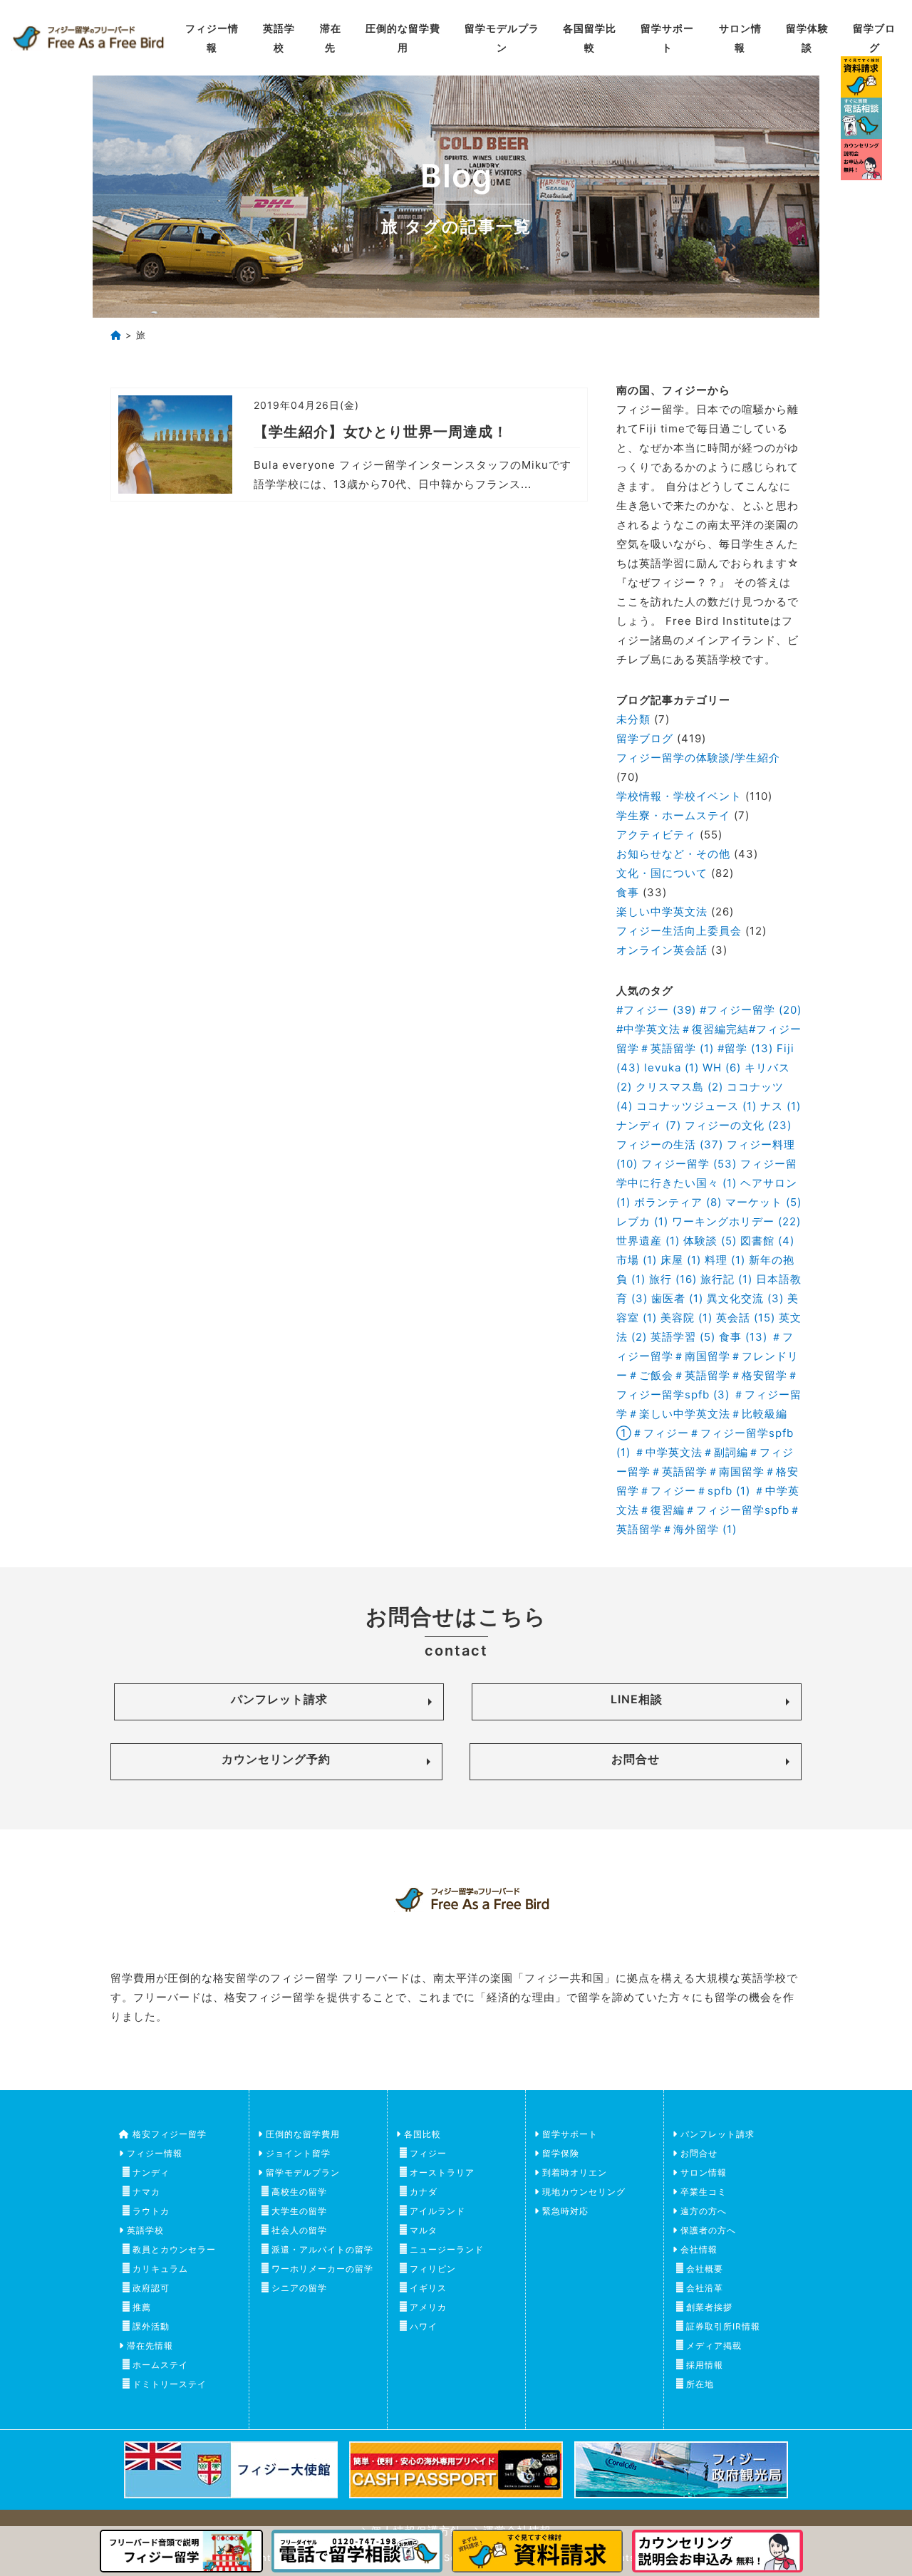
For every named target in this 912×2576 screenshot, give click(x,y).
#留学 (745, 1048)
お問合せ (636, 1759)
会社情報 (699, 2249)
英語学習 (683, 1337)
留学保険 (561, 2153)
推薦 (142, 2307)
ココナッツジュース (696, 1106)
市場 (637, 1260)
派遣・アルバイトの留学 (322, 2249)
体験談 (710, 1241)
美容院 (686, 1318)
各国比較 (423, 2134)
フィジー (428, 2153)
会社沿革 (705, 2288)
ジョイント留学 (298, 2153)
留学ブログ (874, 38)
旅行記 (726, 1279)
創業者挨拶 (709, 2307)
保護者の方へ (708, 2230)
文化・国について (662, 873)
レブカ (642, 1221)
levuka (672, 1068)
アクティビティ (656, 835)
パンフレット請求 (279, 1699)
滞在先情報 (150, 2346)
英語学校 (279, 38)
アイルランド (437, 2211)
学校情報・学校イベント (679, 796)
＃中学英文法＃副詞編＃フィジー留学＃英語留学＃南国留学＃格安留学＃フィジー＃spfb (708, 1471)
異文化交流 (745, 1298)
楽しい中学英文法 (662, 912)
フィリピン (433, 2269)
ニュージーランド (447, 2249)
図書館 (767, 1241)
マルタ (424, 2230)
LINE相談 (637, 1699)
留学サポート (667, 38)
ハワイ (424, 2326)
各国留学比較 (590, 38)
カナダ (424, 2192)
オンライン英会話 (662, 950)
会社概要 (705, 2269)
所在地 (700, 2384)
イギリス (428, 2288)
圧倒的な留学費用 (403, 38)
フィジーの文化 (738, 1125)
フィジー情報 (212, 38)
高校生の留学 (299, 2192)
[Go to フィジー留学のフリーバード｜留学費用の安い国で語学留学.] (116, 335)
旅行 (673, 1279)
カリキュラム (160, 2269)
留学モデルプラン (502, 38)
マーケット (763, 1202)
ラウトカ (151, 2211)
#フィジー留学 (751, 1010)
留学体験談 (807, 38)
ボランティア (678, 1202)
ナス (781, 1106)
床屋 (681, 1260)
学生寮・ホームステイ (673, 815)
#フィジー (656, 1010)
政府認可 (151, 2288)
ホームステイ (160, 2365)
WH (722, 1068)
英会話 (746, 1318)
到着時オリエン (575, 2172)
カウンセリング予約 (276, 1759)
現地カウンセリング (584, 2192)
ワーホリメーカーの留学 (322, 2269)
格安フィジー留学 (170, 2134)
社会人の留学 (299, 2230)
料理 (725, 1260)
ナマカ (146, 2192)
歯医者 (677, 1298)
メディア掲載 (714, 2346)
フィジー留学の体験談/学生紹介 (698, 758)
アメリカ (428, 2307)
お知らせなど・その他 (673, 854)
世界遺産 (648, 1241)
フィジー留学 (689, 1164)
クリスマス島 (679, 1087)
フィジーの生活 (670, 1144)
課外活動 (151, 2326)
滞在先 (331, 38)
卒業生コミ (704, 2192)
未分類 (633, 719)
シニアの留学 (299, 2288)
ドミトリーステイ (170, 2384)
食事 (628, 892)
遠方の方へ (704, 2211)
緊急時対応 (565, 2211)
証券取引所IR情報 (723, 2326)
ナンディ (649, 1125)
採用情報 (705, 2365)
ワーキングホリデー (736, 1221)
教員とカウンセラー (174, 2249)
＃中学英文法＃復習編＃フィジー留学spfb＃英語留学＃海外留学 (709, 1510)
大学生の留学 (299, 2211)
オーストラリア (442, 2172)
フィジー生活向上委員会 (679, 931)
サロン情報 (740, 38)
